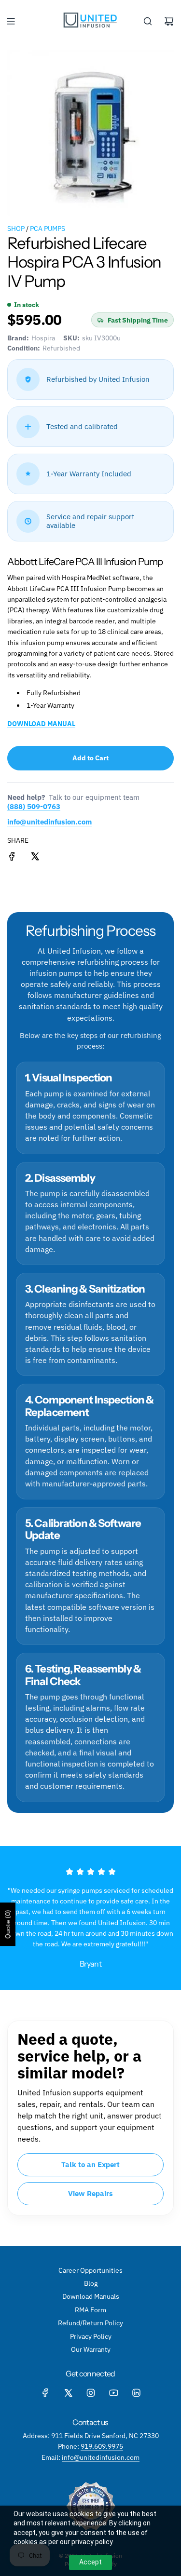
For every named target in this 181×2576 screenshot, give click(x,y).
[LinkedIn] (136, 2393)
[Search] (148, 21)
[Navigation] (11, 21)
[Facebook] (45, 2393)
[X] (68, 2393)
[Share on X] (35, 858)
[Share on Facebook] (12, 858)
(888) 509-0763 (34, 806)
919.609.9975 (102, 2446)
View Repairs (90, 2193)
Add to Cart (90, 758)
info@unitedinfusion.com (49, 822)
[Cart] (169, 21)
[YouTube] (113, 2393)
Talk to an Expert (90, 2165)
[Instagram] (91, 2393)
